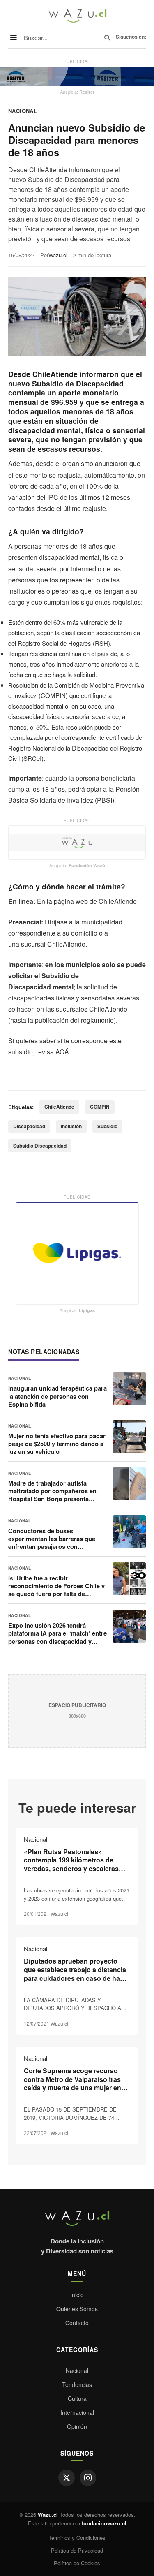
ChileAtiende (59, 1107)
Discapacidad (29, 1126)
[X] (67, 2478)
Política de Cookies (77, 2563)
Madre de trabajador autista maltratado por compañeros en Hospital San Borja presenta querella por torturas (52, 1495)
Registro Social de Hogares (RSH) (64, 643)
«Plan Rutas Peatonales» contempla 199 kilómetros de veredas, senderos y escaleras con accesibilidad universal (71, 1864)
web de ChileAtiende (106, 901)
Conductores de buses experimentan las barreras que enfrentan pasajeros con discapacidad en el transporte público (52, 1547)
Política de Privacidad (77, 2550)
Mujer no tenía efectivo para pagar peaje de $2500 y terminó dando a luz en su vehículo (57, 1444)
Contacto (77, 2323)
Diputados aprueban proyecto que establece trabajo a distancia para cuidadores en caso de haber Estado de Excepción (77, 1974)
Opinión (77, 2426)
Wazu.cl (58, 255)
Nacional (23, 111)
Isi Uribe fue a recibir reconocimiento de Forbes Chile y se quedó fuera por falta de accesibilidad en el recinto (56, 1590)
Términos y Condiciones (77, 2538)
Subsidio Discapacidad (40, 1146)
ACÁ (62, 1052)
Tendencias (77, 2384)
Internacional (77, 2412)
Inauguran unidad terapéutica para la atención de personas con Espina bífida (57, 1396)
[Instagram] (88, 2478)
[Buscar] (107, 38)
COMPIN (100, 1107)
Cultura (77, 2398)
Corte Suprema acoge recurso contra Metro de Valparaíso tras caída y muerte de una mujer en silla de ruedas (72, 2083)
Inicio (77, 2295)
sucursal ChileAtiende (53, 944)
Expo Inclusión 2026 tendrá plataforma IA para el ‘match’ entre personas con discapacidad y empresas (57, 1637)
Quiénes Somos (77, 2309)
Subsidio (107, 1126)
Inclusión (71, 1126)
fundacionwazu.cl (104, 2523)
